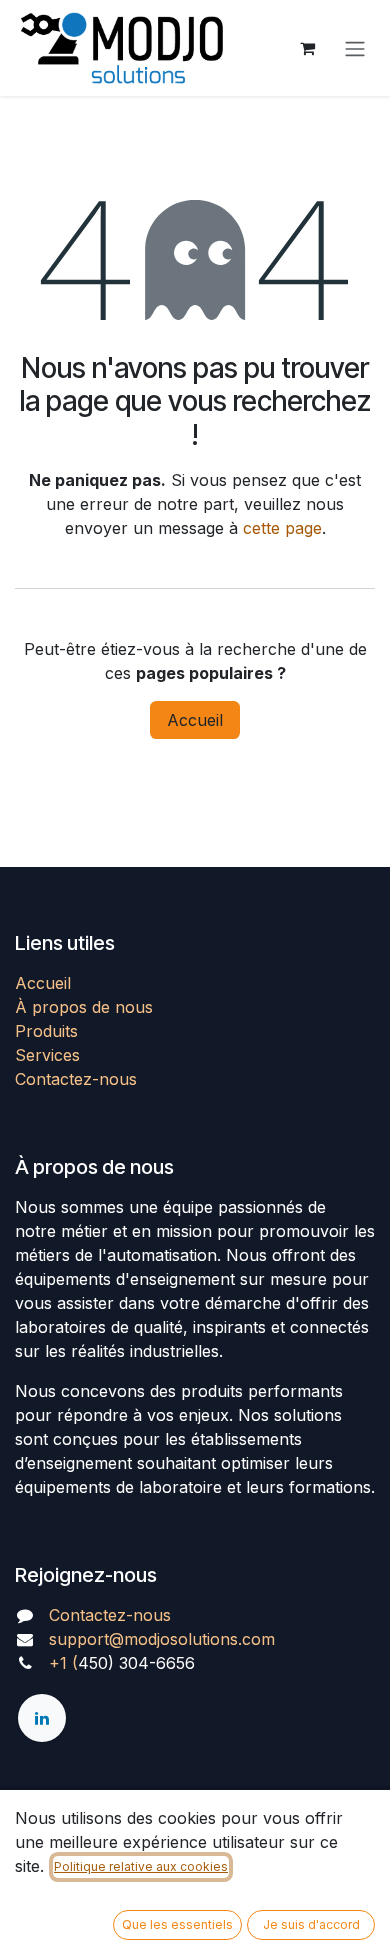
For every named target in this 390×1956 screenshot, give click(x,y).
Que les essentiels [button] (177, 1924)
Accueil (195, 720)
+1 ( (63, 1663)
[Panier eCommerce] (307, 48)
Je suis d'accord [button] (311, 1924)
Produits (46, 1031)
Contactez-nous (76, 1079)
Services (47, 1055)
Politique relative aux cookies (141, 1866)
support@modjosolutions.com (162, 1639)
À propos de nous (84, 1007)
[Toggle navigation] (355, 48)
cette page (282, 528)
